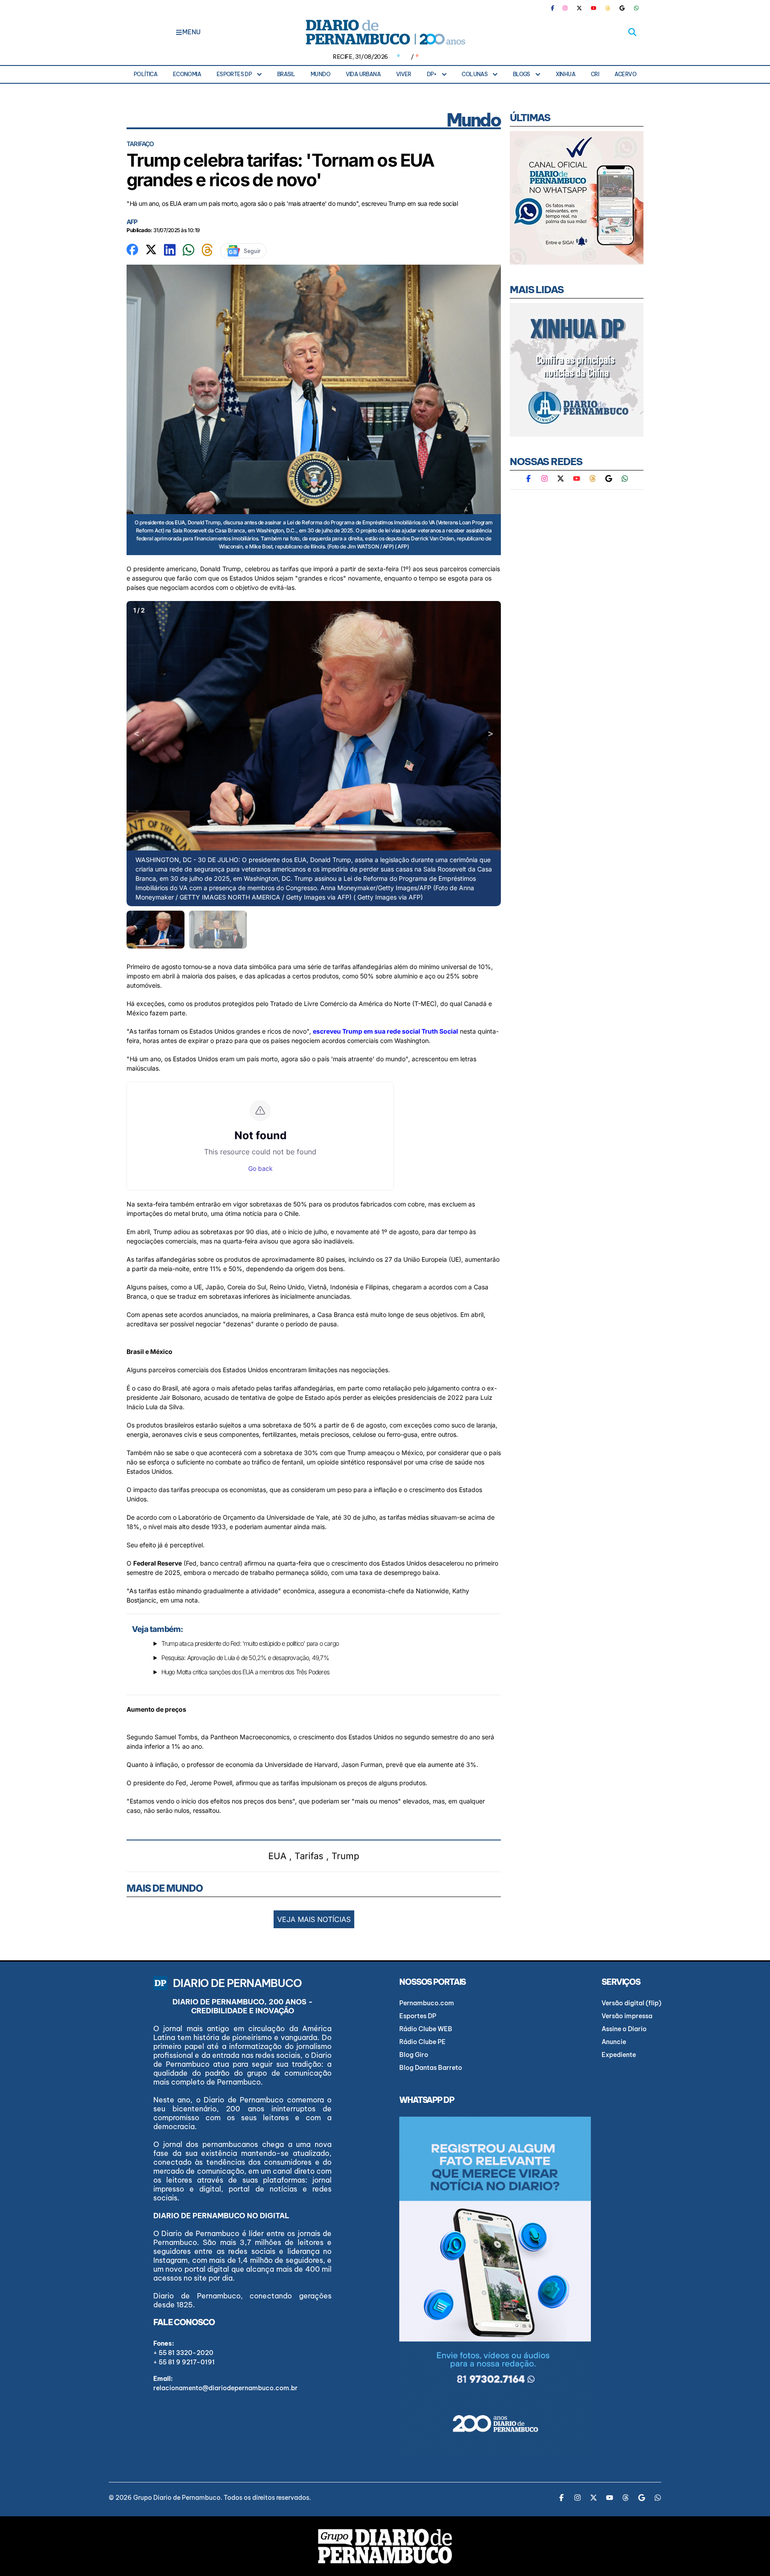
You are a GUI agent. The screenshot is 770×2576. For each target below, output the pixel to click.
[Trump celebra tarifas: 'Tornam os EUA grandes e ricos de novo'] (132, 249)
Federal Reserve (158, 1563)
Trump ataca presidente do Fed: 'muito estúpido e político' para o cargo (250, 1643)
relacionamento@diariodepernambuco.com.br (225, 2388)
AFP (132, 222)
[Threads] (608, 8)
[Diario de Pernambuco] (385, 32)
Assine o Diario (624, 2029)
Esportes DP (234, 74)
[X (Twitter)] (579, 8)
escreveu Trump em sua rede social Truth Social (385, 1031)
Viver (404, 74)
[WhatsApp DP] (636, 8)
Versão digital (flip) (631, 2003)
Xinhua (565, 74)
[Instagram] (565, 8)
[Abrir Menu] (179, 32)
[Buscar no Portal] (632, 32)
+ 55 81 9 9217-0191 (184, 2362)
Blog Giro (414, 2055)
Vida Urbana (363, 74)
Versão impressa (627, 2016)
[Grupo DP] (385, 2546)
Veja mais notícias (314, 1919)
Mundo (320, 74)
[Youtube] (594, 8)
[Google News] (622, 8)
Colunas (475, 74)
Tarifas (309, 1856)
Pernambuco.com (427, 2003)
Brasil (286, 74)
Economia (187, 74)
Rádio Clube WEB (426, 2029)
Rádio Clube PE (422, 2042)
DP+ (432, 74)
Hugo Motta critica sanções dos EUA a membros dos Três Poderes (245, 1672)
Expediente (619, 2055)
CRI (595, 74)
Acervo (625, 74)
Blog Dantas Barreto (431, 2068)
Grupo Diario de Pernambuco (177, 2498)
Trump (345, 1856)
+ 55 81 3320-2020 (183, 2353)
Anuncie (614, 2042)
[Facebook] (556, 8)
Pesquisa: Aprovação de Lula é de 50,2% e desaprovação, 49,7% (245, 1658)
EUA (277, 1856)
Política (145, 74)
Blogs (522, 74)
